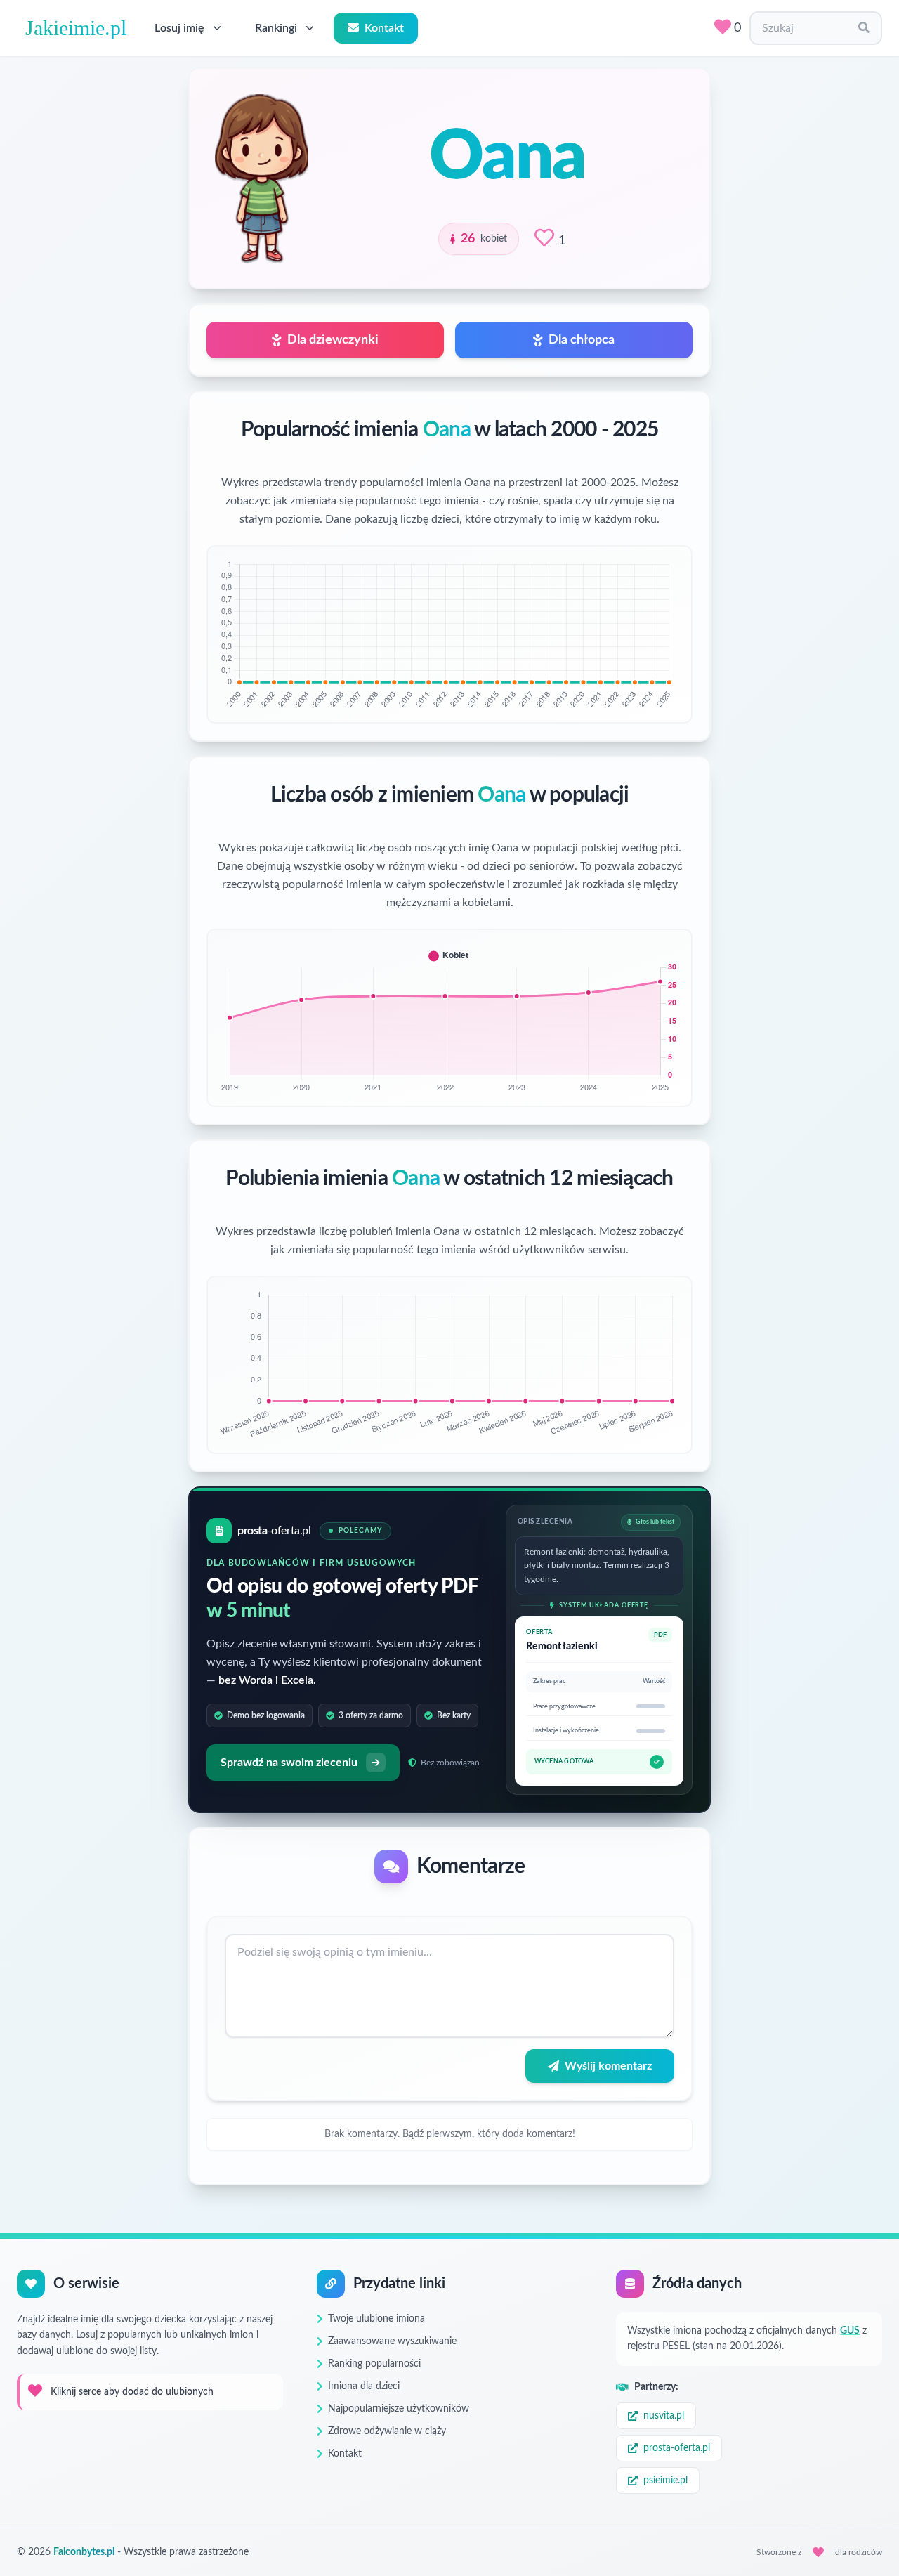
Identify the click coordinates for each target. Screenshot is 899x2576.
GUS (850, 2331)
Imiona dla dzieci (364, 2386)
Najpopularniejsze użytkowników (399, 2409)
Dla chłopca (582, 340)
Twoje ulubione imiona (376, 2319)
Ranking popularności (374, 2364)
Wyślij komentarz (608, 2066)
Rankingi (276, 28)
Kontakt (384, 28)
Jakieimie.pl (76, 28)
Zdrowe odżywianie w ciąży (387, 2431)
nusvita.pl (664, 2416)
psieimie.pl (665, 2480)
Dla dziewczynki (333, 340)
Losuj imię (179, 28)
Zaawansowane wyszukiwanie (392, 2341)
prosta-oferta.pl (677, 2448)
